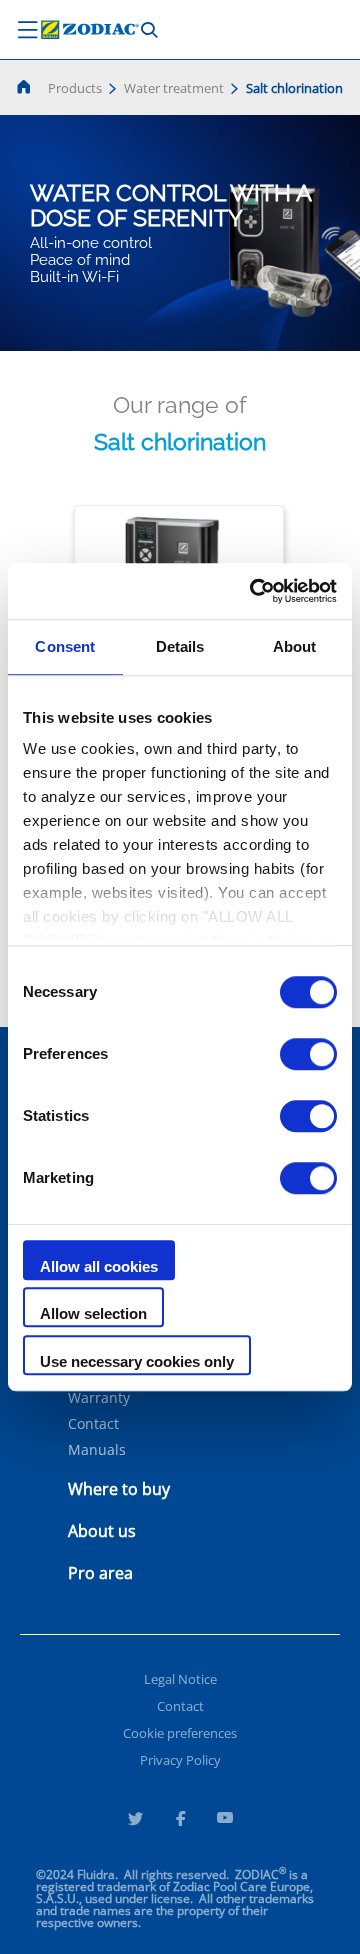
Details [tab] (180, 646)
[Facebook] (180, 1821)
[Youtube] (225, 1821)
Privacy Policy (180, 1760)
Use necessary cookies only (137, 1361)
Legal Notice (180, 1679)
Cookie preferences (180, 1733)
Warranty (99, 1398)
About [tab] (295, 646)
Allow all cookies (99, 1266)
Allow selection (93, 1313)
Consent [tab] (65, 646)
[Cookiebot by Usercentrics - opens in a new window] (254, 591)
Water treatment (174, 88)
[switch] (308, 1054)
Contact (93, 1424)
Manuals (97, 1450)
